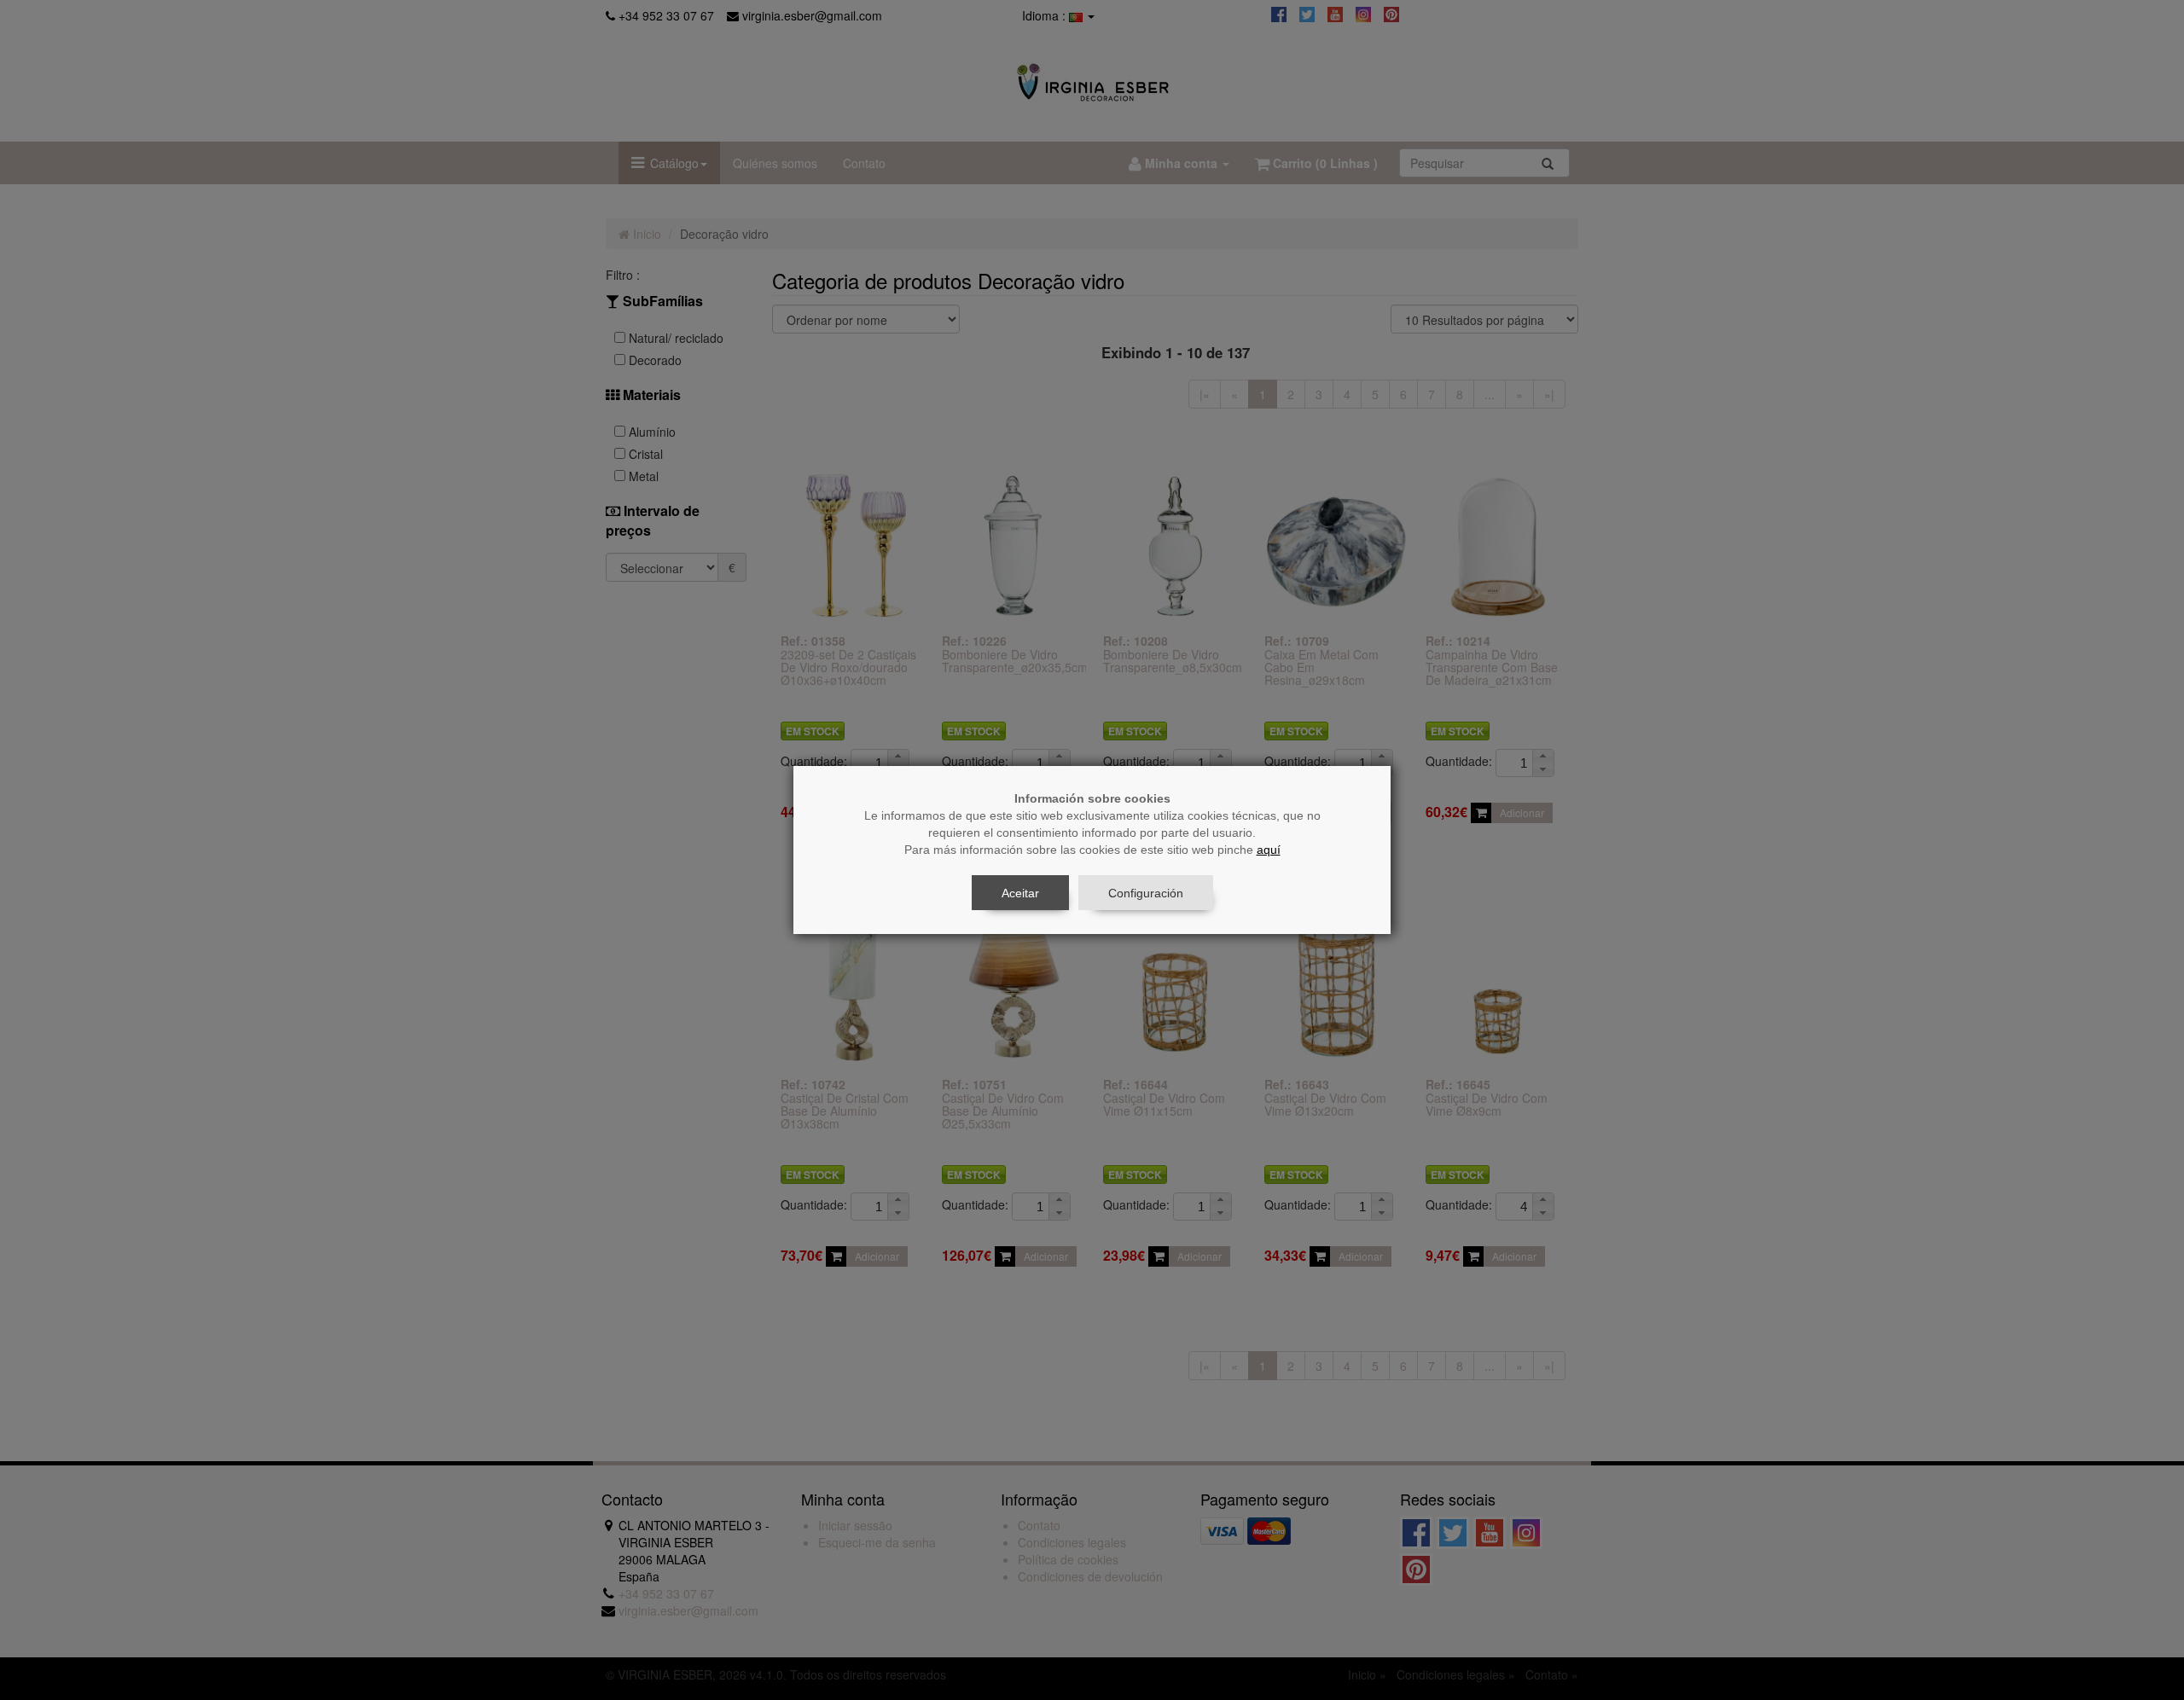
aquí (1269, 850)
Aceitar (1020, 893)
